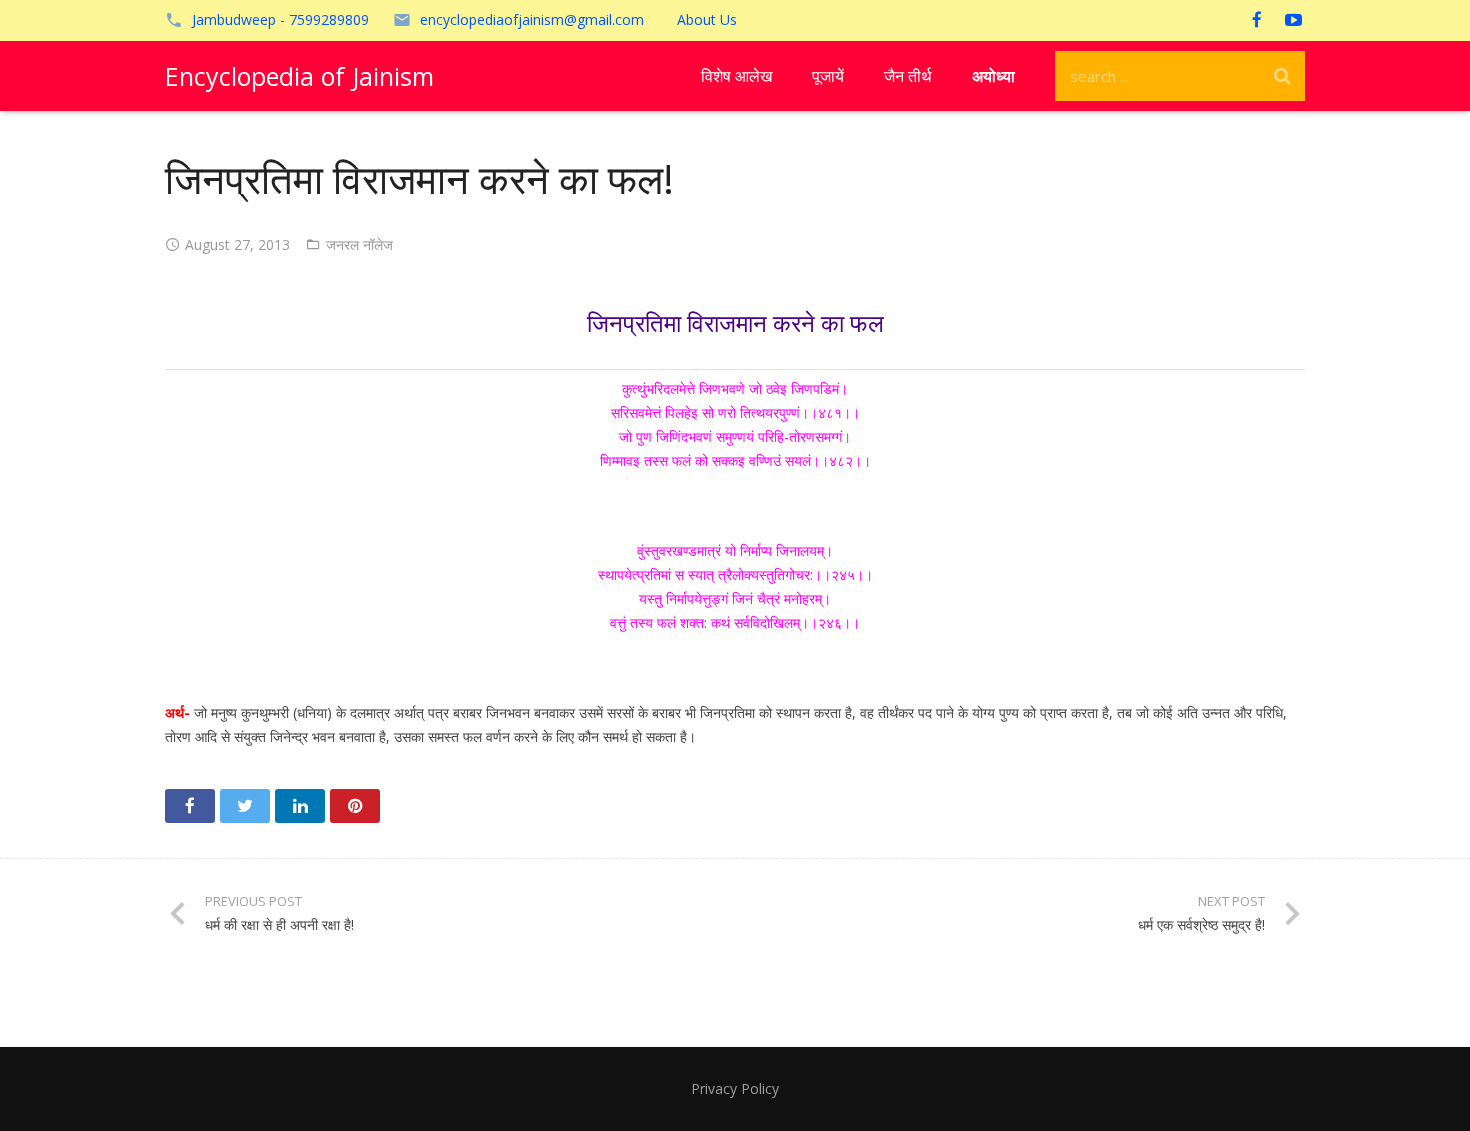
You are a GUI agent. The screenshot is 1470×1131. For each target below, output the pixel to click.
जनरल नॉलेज (359, 244)
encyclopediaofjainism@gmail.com (532, 19)
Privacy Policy (735, 1088)
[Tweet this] (245, 806)
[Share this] (190, 806)
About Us (707, 19)
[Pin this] (355, 806)
